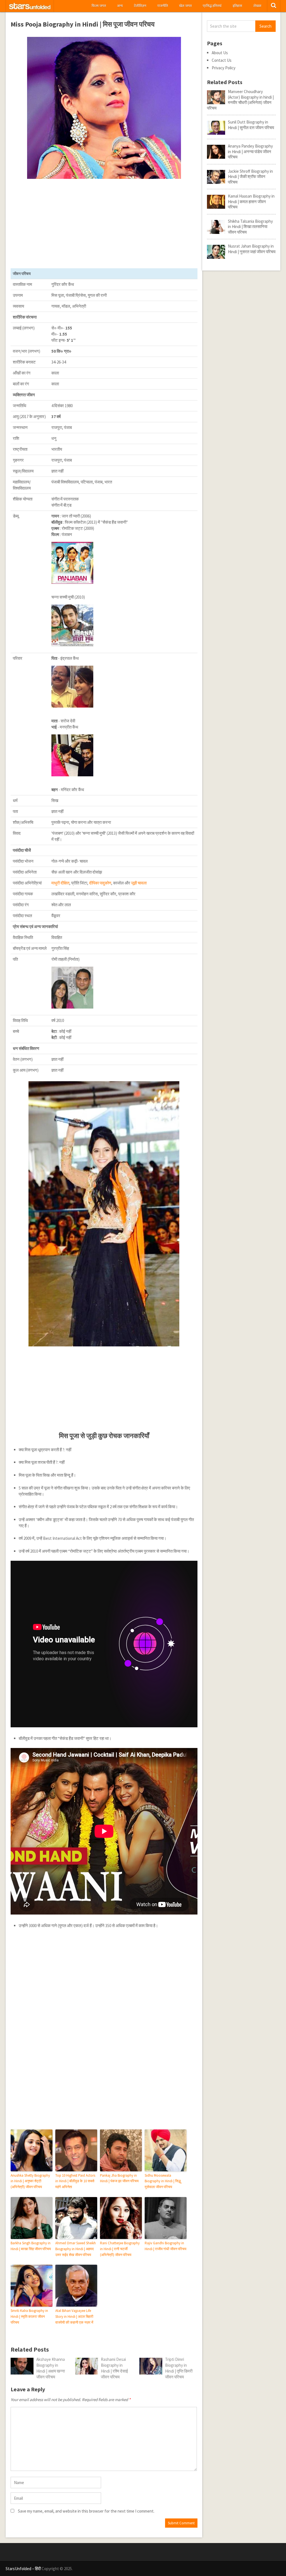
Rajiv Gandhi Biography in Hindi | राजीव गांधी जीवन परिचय (165, 2246)
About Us (220, 53)
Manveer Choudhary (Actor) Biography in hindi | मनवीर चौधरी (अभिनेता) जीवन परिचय (240, 100)
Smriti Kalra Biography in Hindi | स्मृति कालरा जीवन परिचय (29, 2317)
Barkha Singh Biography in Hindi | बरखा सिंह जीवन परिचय (31, 2246)
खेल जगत (185, 6)
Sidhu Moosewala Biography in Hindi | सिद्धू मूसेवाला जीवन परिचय (163, 2181)
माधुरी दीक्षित (60, 883)
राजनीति (163, 6)
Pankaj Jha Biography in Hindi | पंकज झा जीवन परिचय (119, 2178)
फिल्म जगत (99, 6)
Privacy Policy (224, 68)
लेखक (257, 6)
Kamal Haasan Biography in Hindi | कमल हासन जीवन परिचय (251, 201)
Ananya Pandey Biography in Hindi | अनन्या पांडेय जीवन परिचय (250, 151)
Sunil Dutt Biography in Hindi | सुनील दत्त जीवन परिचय (251, 125)
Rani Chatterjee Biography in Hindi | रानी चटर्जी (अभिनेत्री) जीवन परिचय (120, 2249)
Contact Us (222, 60)
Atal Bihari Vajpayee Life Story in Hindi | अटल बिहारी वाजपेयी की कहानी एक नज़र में (74, 2317)
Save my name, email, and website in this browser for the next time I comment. (86, 2511)
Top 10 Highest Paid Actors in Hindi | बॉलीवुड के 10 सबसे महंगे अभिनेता (75, 2181)
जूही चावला (139, 883)
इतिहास (237, 6)
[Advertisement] (104, 224)
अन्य (120, 6)
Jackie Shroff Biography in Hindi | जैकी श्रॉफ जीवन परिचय (250, 177)
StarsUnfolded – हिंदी (23, 2569)
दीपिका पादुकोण (100, 883)
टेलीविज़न (140, 6)
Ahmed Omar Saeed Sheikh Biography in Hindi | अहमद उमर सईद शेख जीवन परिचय (76, 2249)
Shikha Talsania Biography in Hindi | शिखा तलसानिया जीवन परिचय (250, 227)
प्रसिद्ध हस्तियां (212, 6)
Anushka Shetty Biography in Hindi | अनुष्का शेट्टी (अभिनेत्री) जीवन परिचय (30, 2181)
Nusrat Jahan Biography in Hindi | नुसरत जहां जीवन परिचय (252, 249)
